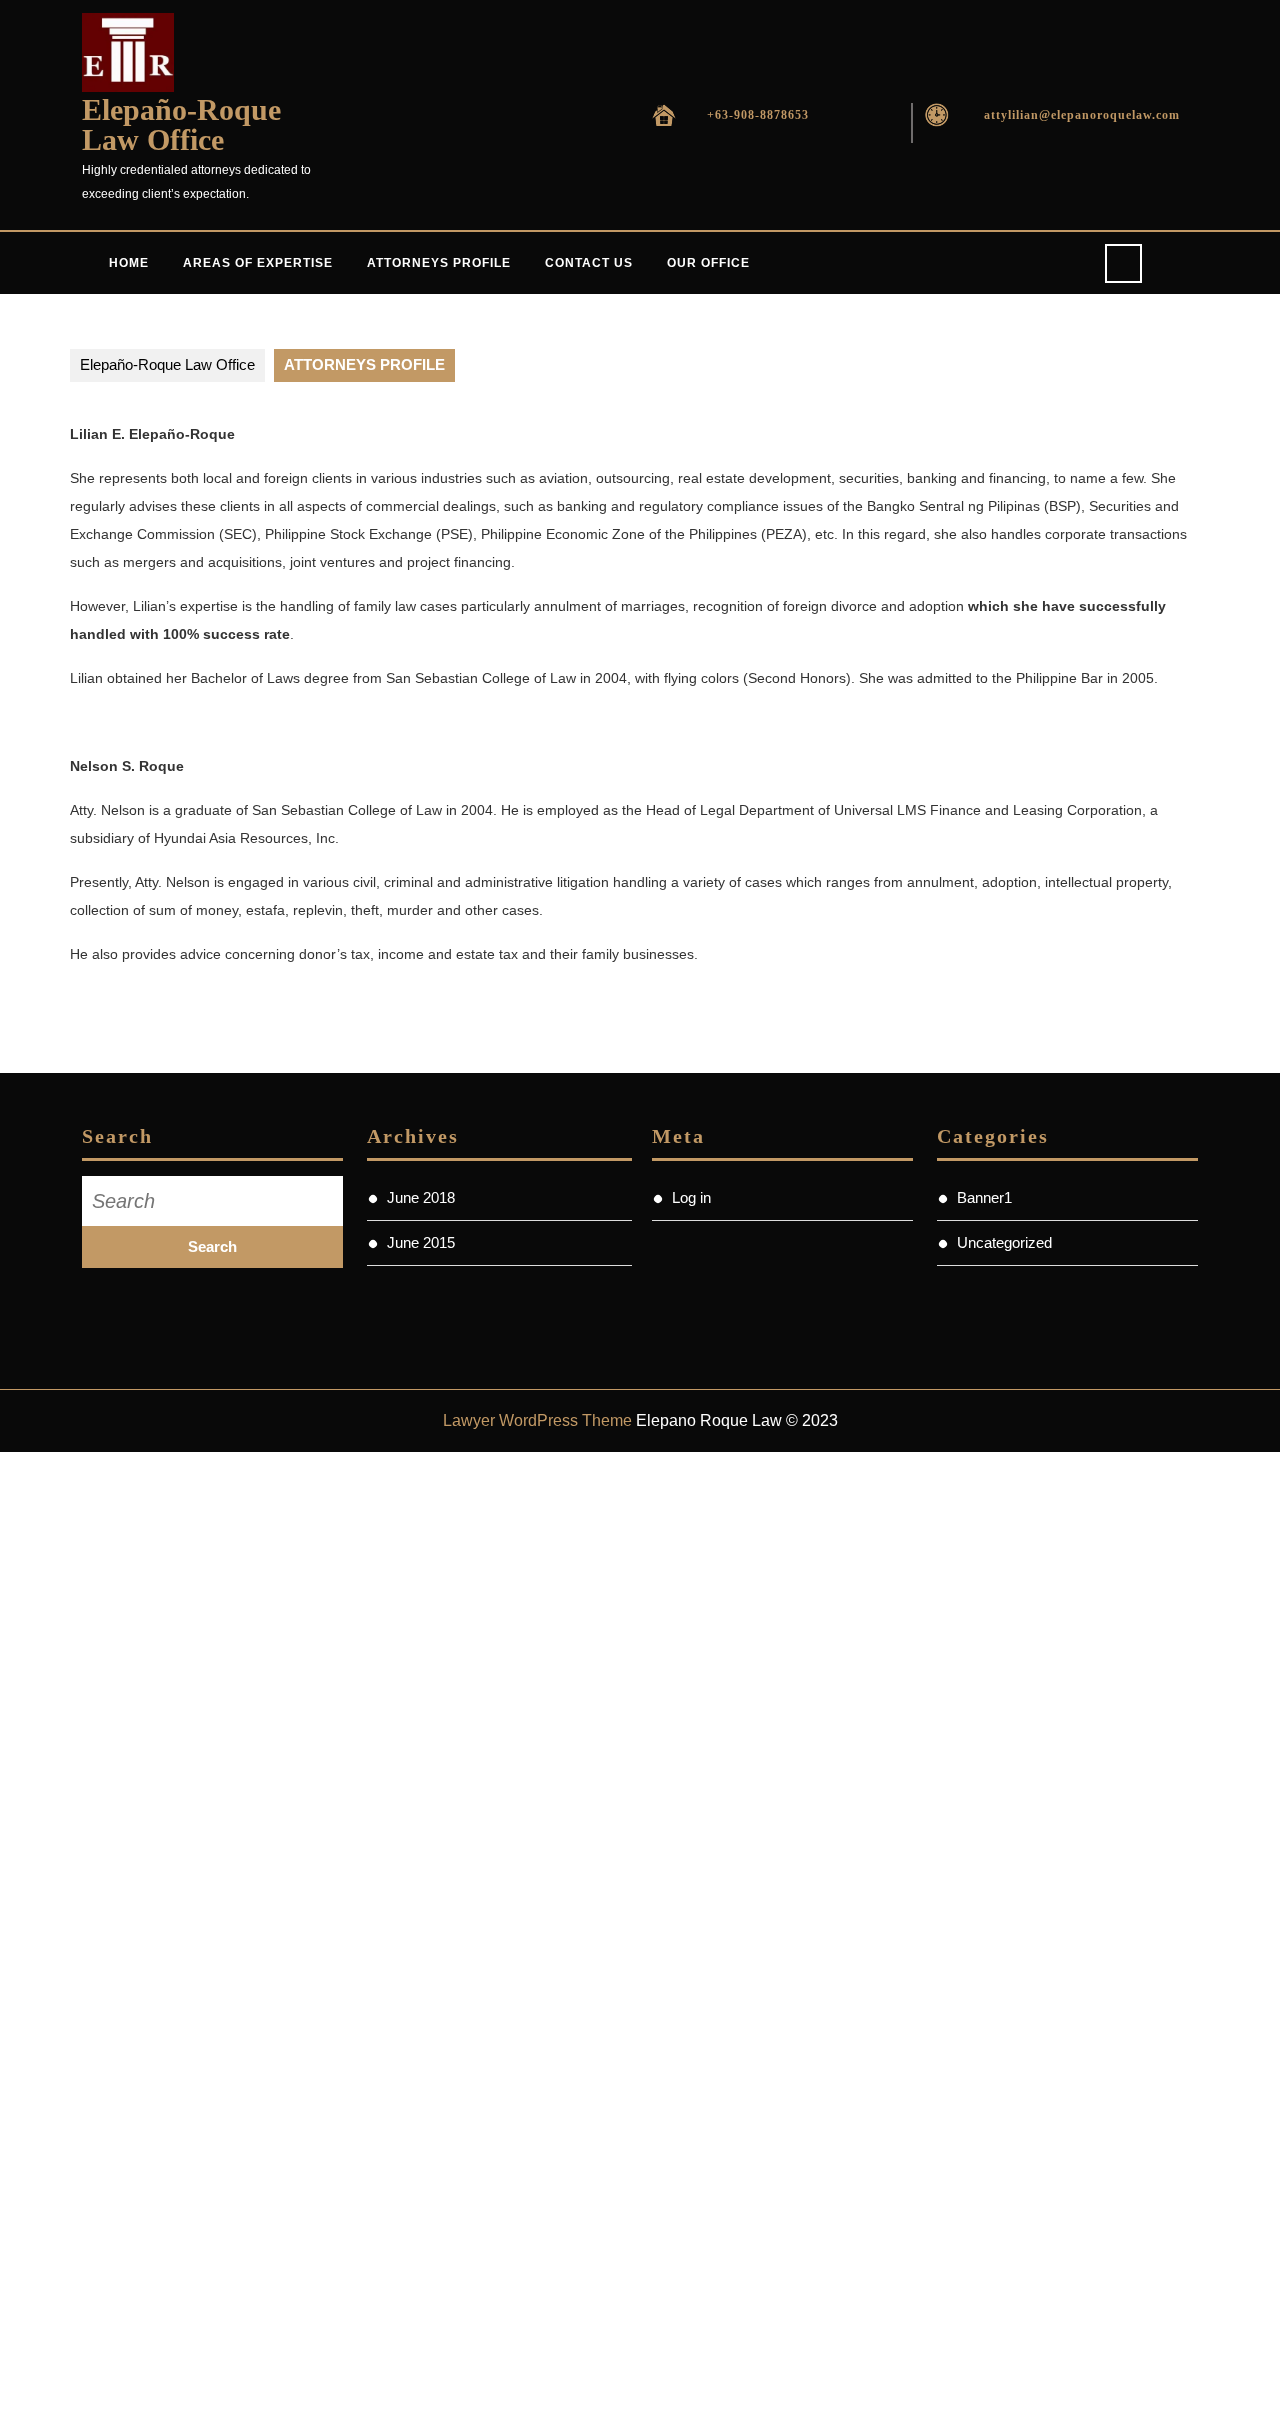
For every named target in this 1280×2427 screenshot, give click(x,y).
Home (129, 263)
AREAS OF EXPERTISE (258, 263)
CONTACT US (589, 263)
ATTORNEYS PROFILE (439, 263)
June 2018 (421, 1197)
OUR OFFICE (708, 263)
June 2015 (421, 1242)
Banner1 (984, 1197)
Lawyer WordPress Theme (537, 1420)
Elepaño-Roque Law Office (181, 124)
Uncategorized (1004, 1242)
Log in (691, 1197)
